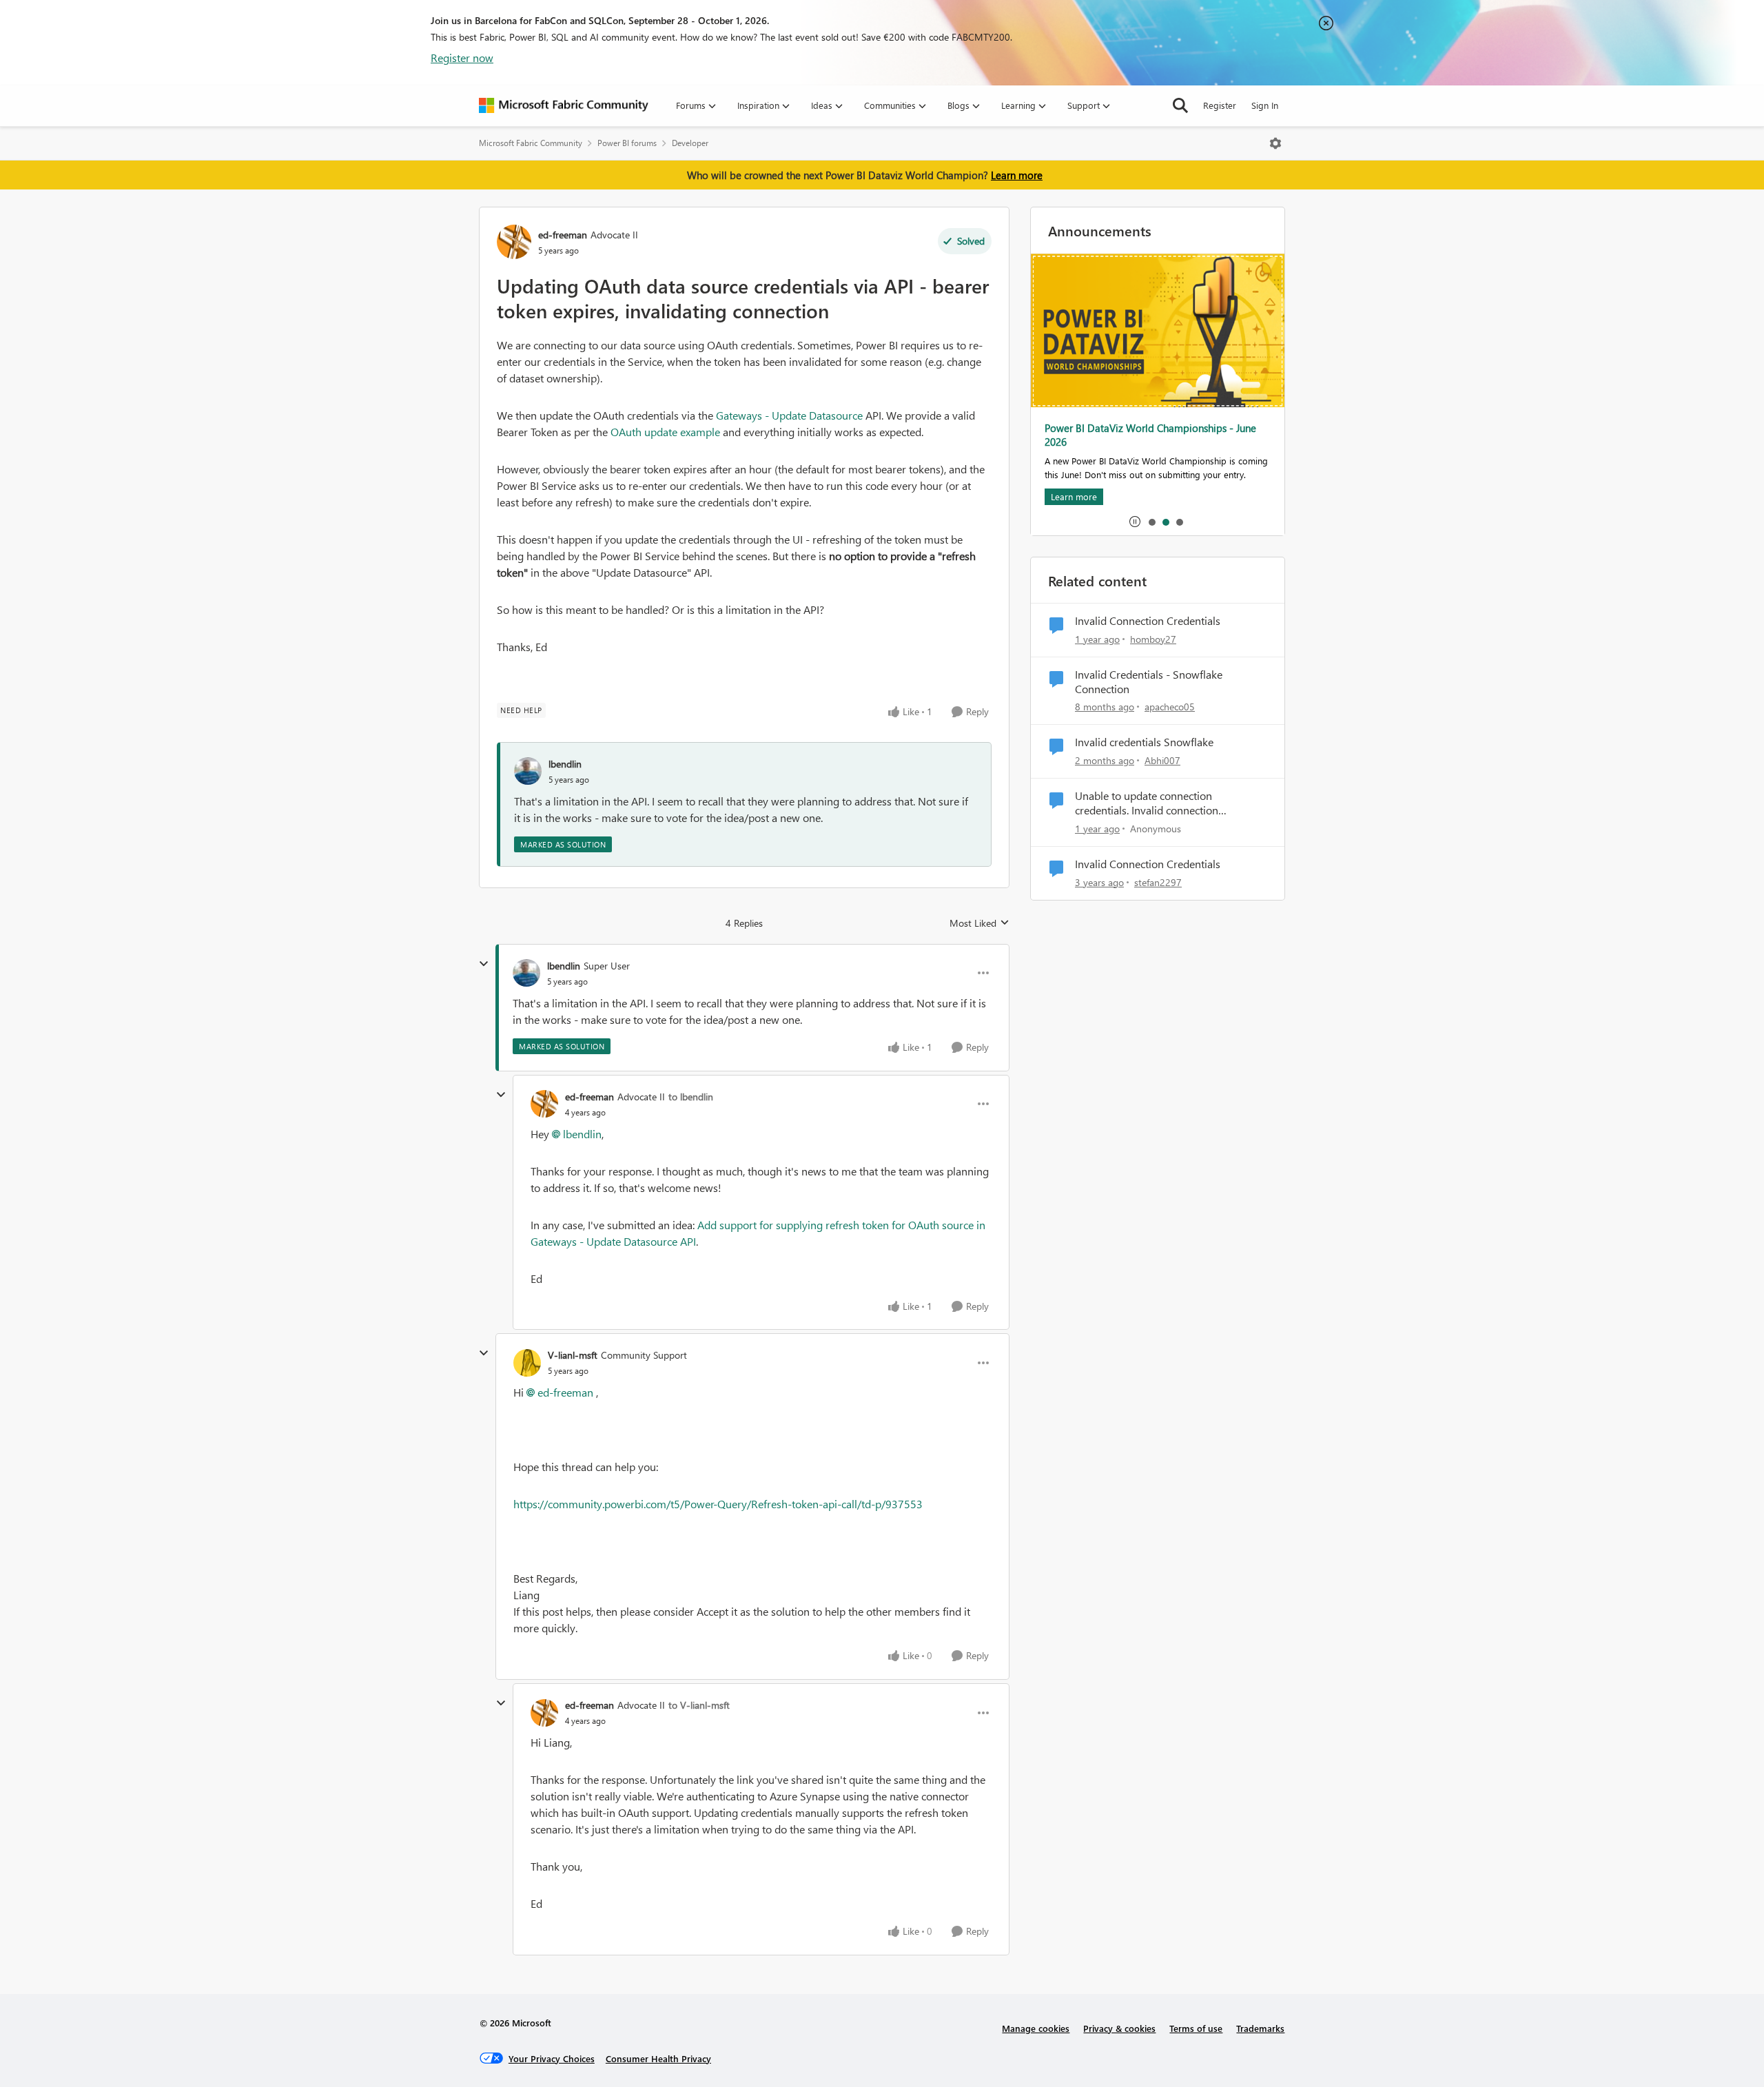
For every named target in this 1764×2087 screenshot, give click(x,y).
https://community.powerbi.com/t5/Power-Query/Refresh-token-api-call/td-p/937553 (718, 1504)
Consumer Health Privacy (658, 2058)
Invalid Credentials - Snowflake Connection (1149, 682)
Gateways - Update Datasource (789, 415)
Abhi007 (1162, 760)
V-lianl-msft (573, 1355)
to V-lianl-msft (699, 1705)
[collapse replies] (484, 964)
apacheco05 (1170, 707)
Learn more (1017, 175)
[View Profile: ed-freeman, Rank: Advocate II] (514, 242)
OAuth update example (665, 432)
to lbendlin (691, 1097)
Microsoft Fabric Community (531, 143)
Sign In (1265, 105)
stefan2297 (1158, 882)
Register (1220, 105)
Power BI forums (627, 143)
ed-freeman (563, 235)
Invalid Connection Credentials (1148, 621)
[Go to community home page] (564, 105)
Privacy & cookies (1119, 2028)
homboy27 (1153, 639)
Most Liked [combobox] (980, 923)
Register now (462, 58)
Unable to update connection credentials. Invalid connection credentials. (1147, 803)
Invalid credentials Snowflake (1144, 742)
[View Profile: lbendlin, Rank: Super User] (526, 973)
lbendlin (565, 764)
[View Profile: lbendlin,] (528, 771)
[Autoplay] (1135, 522)
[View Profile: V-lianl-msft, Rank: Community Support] (527, 1363)
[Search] (1180, 105)
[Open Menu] (1275, 143)
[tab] (1151, 522)
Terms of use (1196, 2028)
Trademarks (1260, 2028)
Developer (690, 143)
